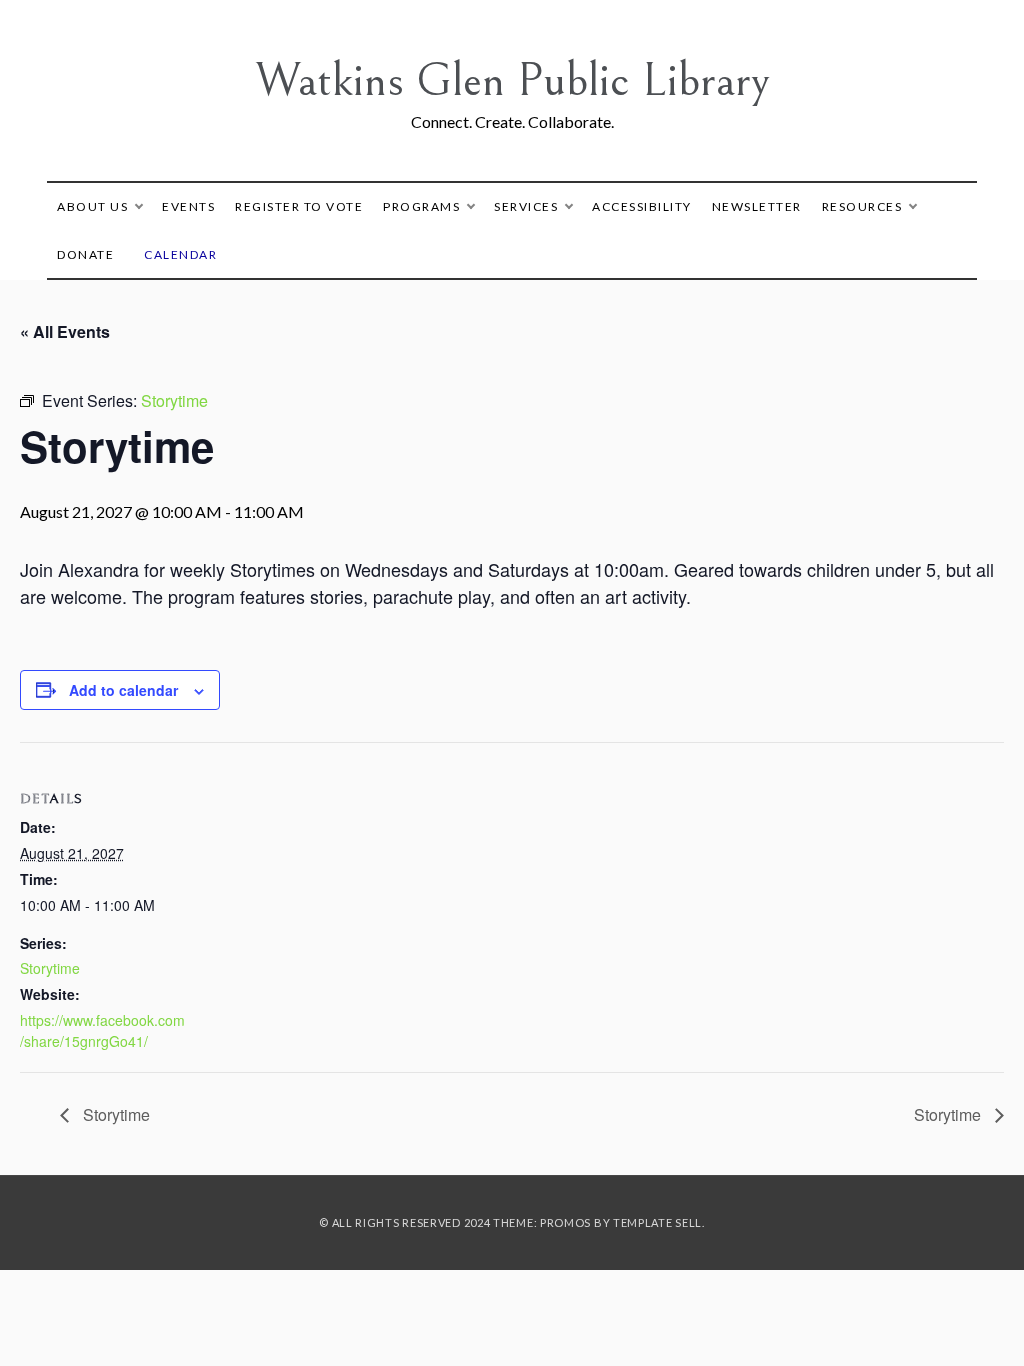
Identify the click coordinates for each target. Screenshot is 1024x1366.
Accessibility (642, 206)
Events (188, 206)
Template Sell (657, 1222)
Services (526, 206)
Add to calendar (123, 690)
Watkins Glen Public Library (512, 80)
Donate (85, 254)
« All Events (65, 331)
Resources (862, 206)
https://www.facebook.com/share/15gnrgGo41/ (102, 1030)
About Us (92, 206)
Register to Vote (299, 206)
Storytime (50, 968)
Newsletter (757, 206)
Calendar (180, 254)
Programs (421, 206)
